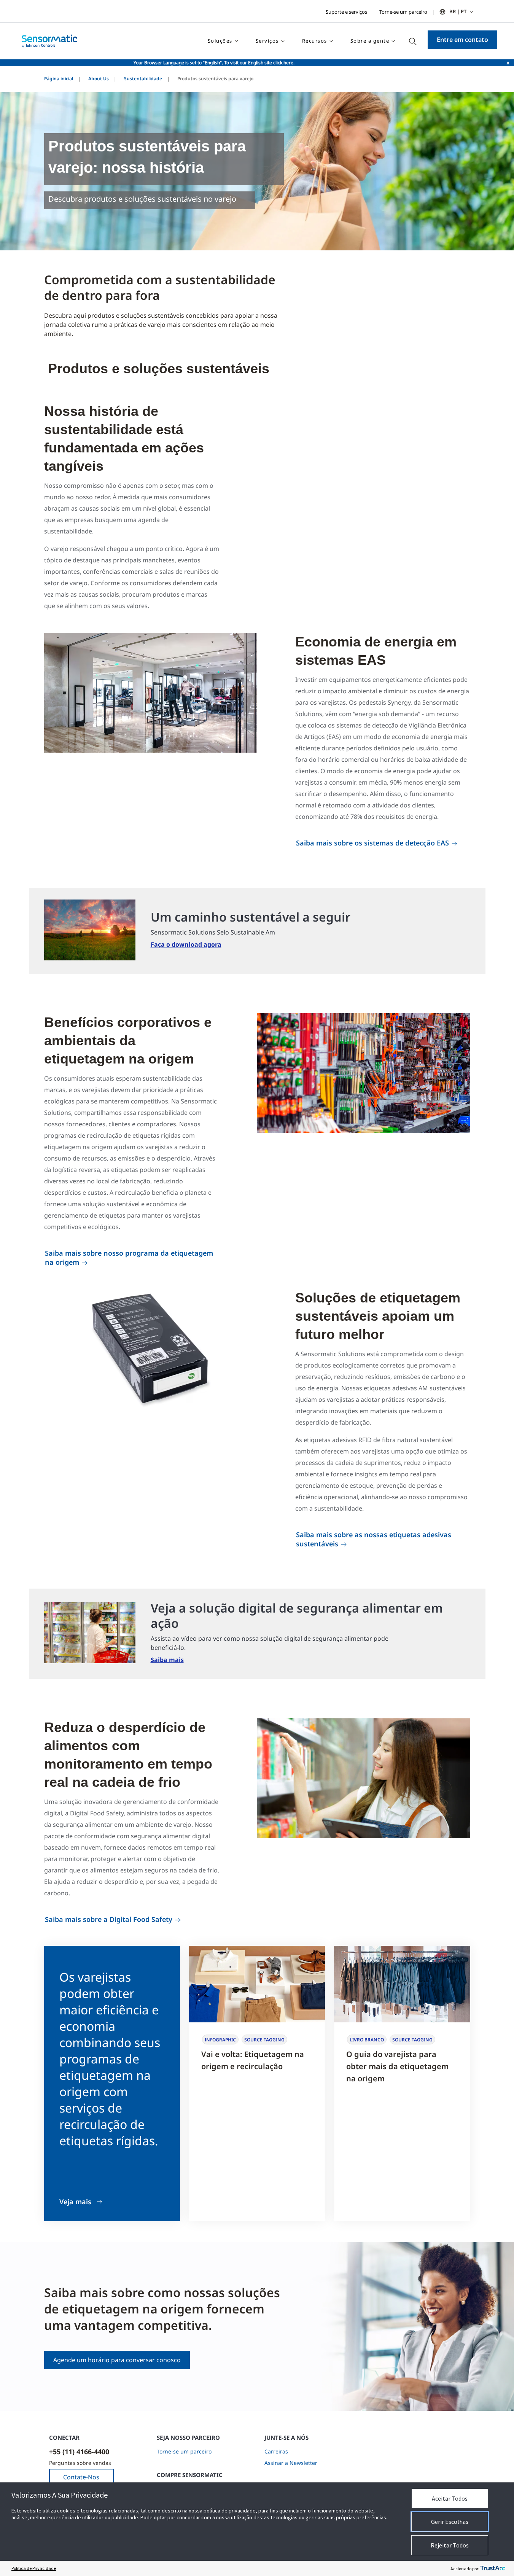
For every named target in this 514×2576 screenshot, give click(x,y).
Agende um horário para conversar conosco (117, 2360)
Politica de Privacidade (34, 2568)
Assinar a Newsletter (291, 2463)
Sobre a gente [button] (370, 41)
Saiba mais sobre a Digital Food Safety (109, 1919)
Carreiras (276, 2451)
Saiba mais (167, 1660)
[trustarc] (493, 2568)
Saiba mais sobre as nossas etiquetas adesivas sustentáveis (374, 1539)
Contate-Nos (81, 2477)
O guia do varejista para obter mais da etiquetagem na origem (397, 2066)
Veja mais (75, 2202)
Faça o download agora (186, 944)
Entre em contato (462, 40)
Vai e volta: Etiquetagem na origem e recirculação (253, 2060)
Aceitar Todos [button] (450, 2498)
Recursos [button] (315, 41)
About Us (99, 79)
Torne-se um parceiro (403, 12)
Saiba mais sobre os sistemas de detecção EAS (372, 843)
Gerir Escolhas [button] (450, 2522)
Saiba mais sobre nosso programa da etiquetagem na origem (129, 1258)
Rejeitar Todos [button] (450, 2545)
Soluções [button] (220, 41)
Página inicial (59, 79)
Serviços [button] (267, 41)
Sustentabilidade (143, 79)
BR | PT (458, 11)
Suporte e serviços (346, 12)
